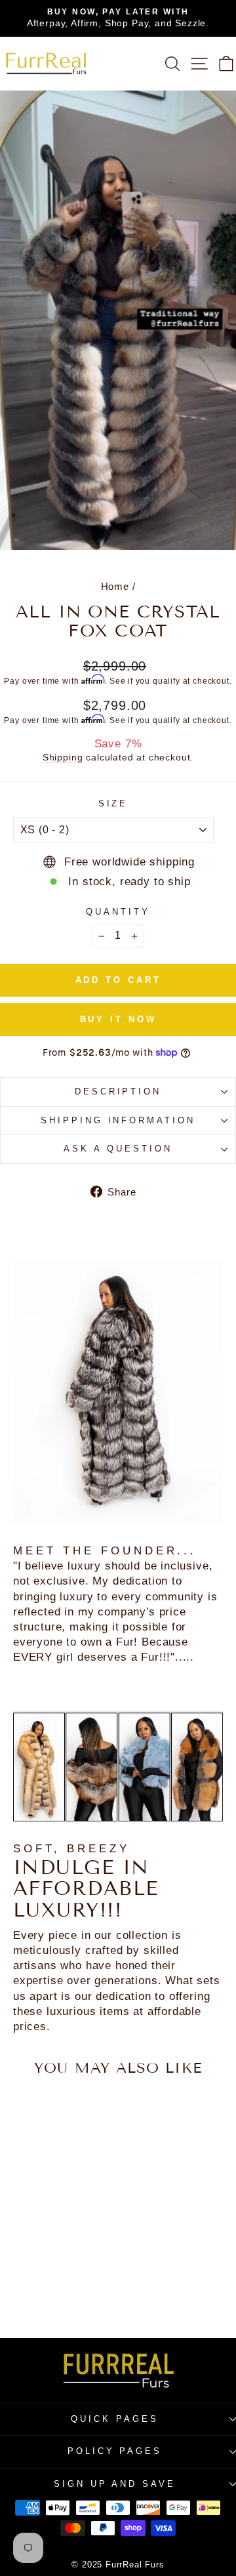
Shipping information (118, 1120)
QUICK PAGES (115, 2419)
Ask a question (118, 1149)
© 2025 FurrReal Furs (118, 2565)
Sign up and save (115, 2484)
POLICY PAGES (115, 2451)
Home (115, 586)
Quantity (118, 912)
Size (113, 803)
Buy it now (118, 1019)
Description (118, 1091)
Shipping (63, 757)
